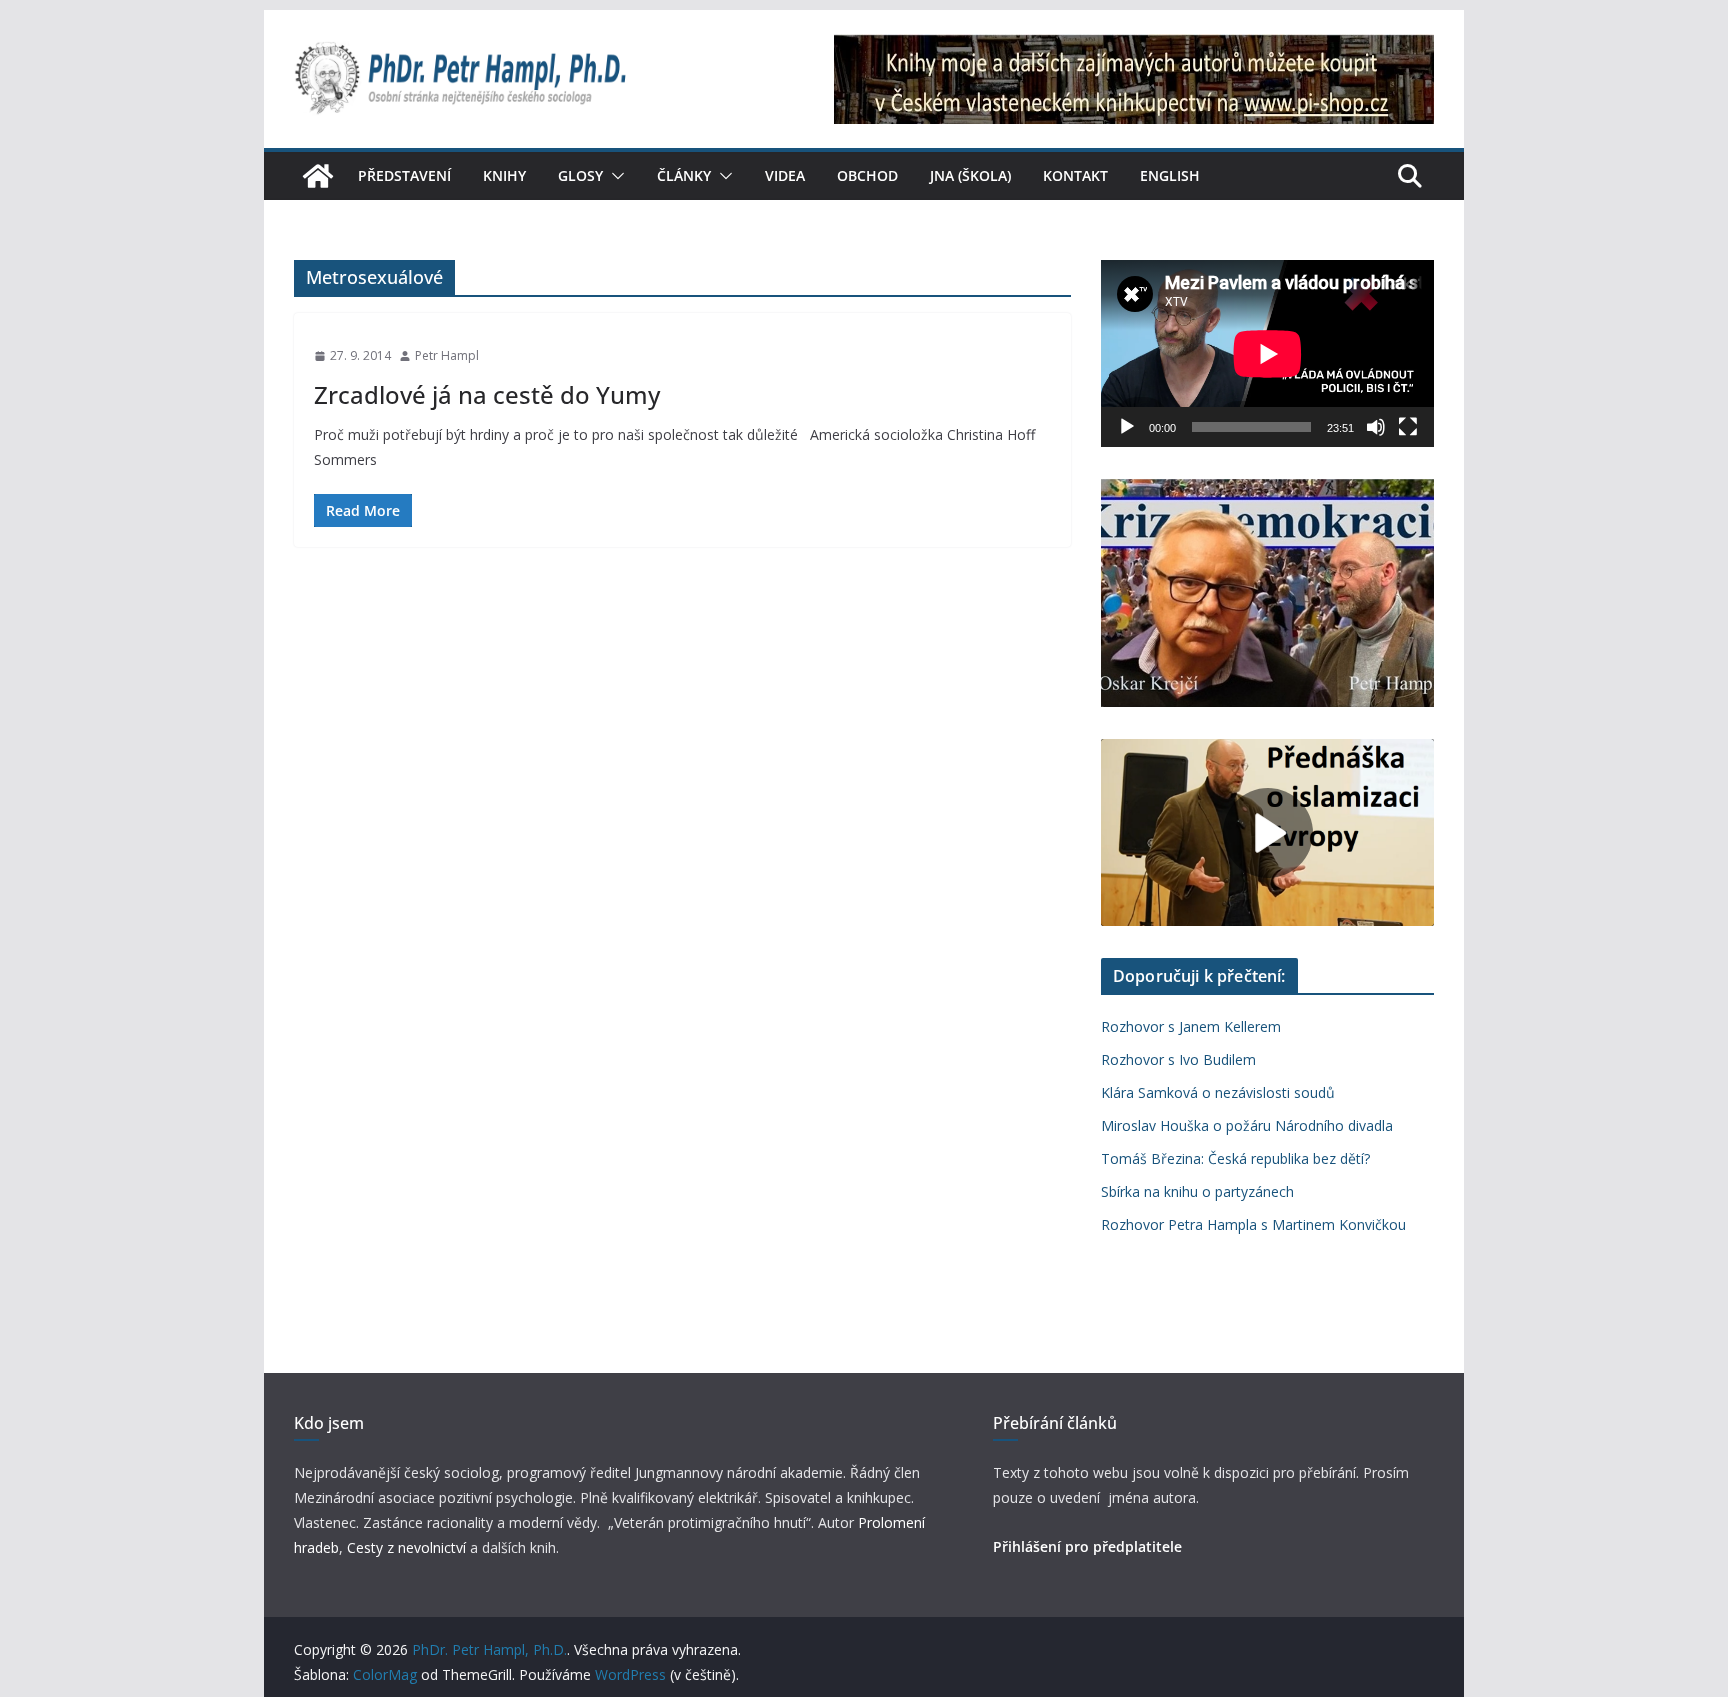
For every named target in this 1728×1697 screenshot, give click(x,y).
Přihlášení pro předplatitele (1087, 1546)
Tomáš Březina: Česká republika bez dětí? (1235, 1158)
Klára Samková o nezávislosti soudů (1218, 1092)
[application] (1267, 353)
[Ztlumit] (1376, 427)
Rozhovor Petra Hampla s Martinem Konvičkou (1253, 1224)
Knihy (504, 175)
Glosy (580, 175)
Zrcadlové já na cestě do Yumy (487, 394)
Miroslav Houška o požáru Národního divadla (1247, 1125)
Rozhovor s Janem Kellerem (1191, 1026)
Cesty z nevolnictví (408, 1547)
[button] (614, 176)
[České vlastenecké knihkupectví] (1134, 48)
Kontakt (1075, 175)
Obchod (867, 175)
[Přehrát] (1127, 427)
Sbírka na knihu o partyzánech (1197, 1191)
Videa (785, 175)
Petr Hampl (447, 355)
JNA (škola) (970, 175)
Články (684, 175)
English (1170, 175)
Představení (404, 175)
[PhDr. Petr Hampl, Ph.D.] (318, 176)
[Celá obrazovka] (1408, 427)
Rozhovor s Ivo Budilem (1178, 1059)
